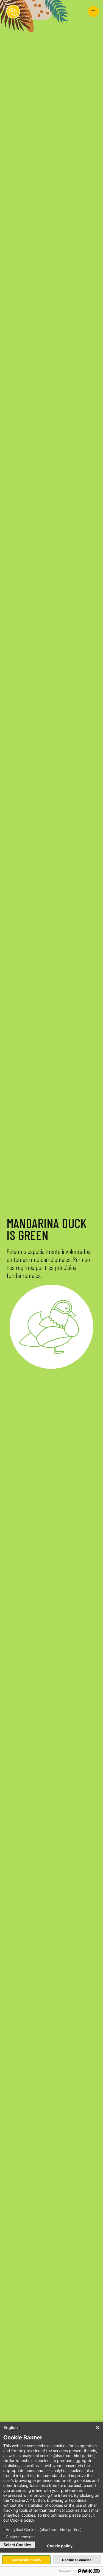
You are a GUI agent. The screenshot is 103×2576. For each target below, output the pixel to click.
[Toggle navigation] (93, 12)
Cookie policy (60, 2546)
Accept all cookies (26, 2560)
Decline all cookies (77, 2560)
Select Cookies (17, 2545)
